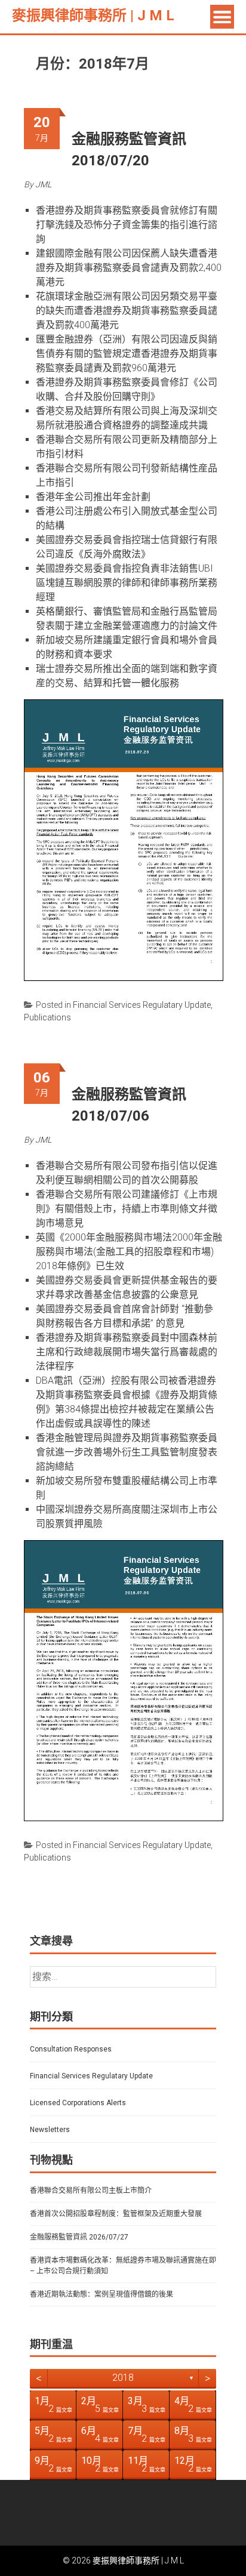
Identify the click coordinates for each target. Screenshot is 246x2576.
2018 (123, 2378)
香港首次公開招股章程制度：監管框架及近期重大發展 (116, 2214)
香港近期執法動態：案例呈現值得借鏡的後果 (102, 2294)
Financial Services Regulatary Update (142, 1005)
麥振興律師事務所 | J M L (93, 16)
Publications (47, 1017)
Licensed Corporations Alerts (78, 2103)
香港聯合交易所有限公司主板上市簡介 (91, 2191)
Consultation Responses (71, 2049)
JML (43, 184)
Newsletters (50, 2130)
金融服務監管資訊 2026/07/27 (79, 2237)
